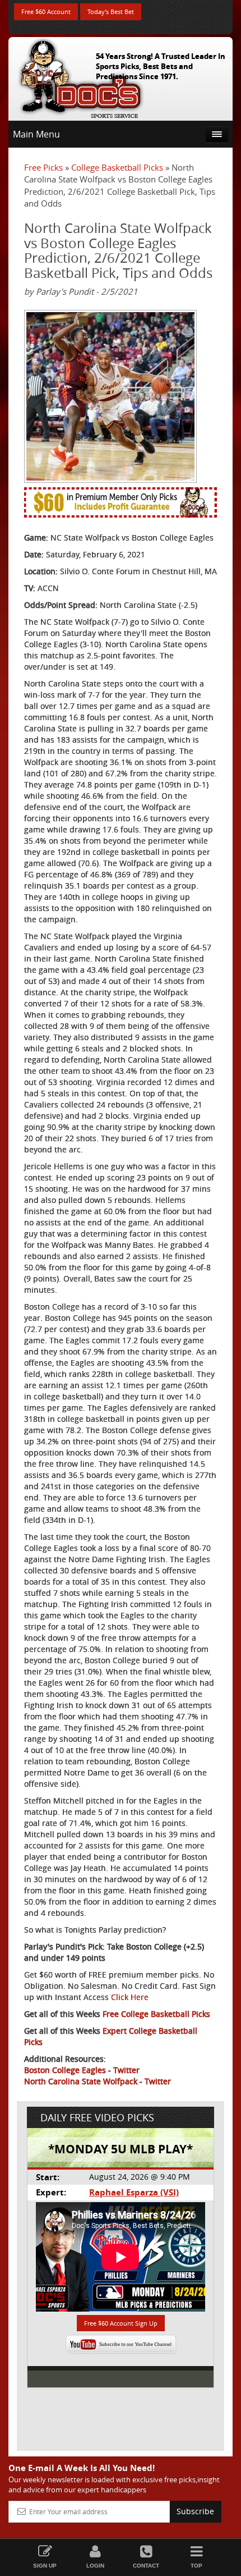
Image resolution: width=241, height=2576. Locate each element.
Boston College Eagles (65, 2070)
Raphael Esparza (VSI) (134, 2192)
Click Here (130, 1997)
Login (95, 2566)
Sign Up (45, 2566)
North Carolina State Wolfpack (81, 2081)
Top (196, 2566)
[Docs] (81, 76)
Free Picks (43, 167)
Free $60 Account (46, 12)
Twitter (126, 2070)
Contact (146, 2566)
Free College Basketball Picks (156, 2014)
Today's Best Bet (111, 12)
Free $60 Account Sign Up (121, 2323)
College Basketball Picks (117, 167)
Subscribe (195, 2511)
